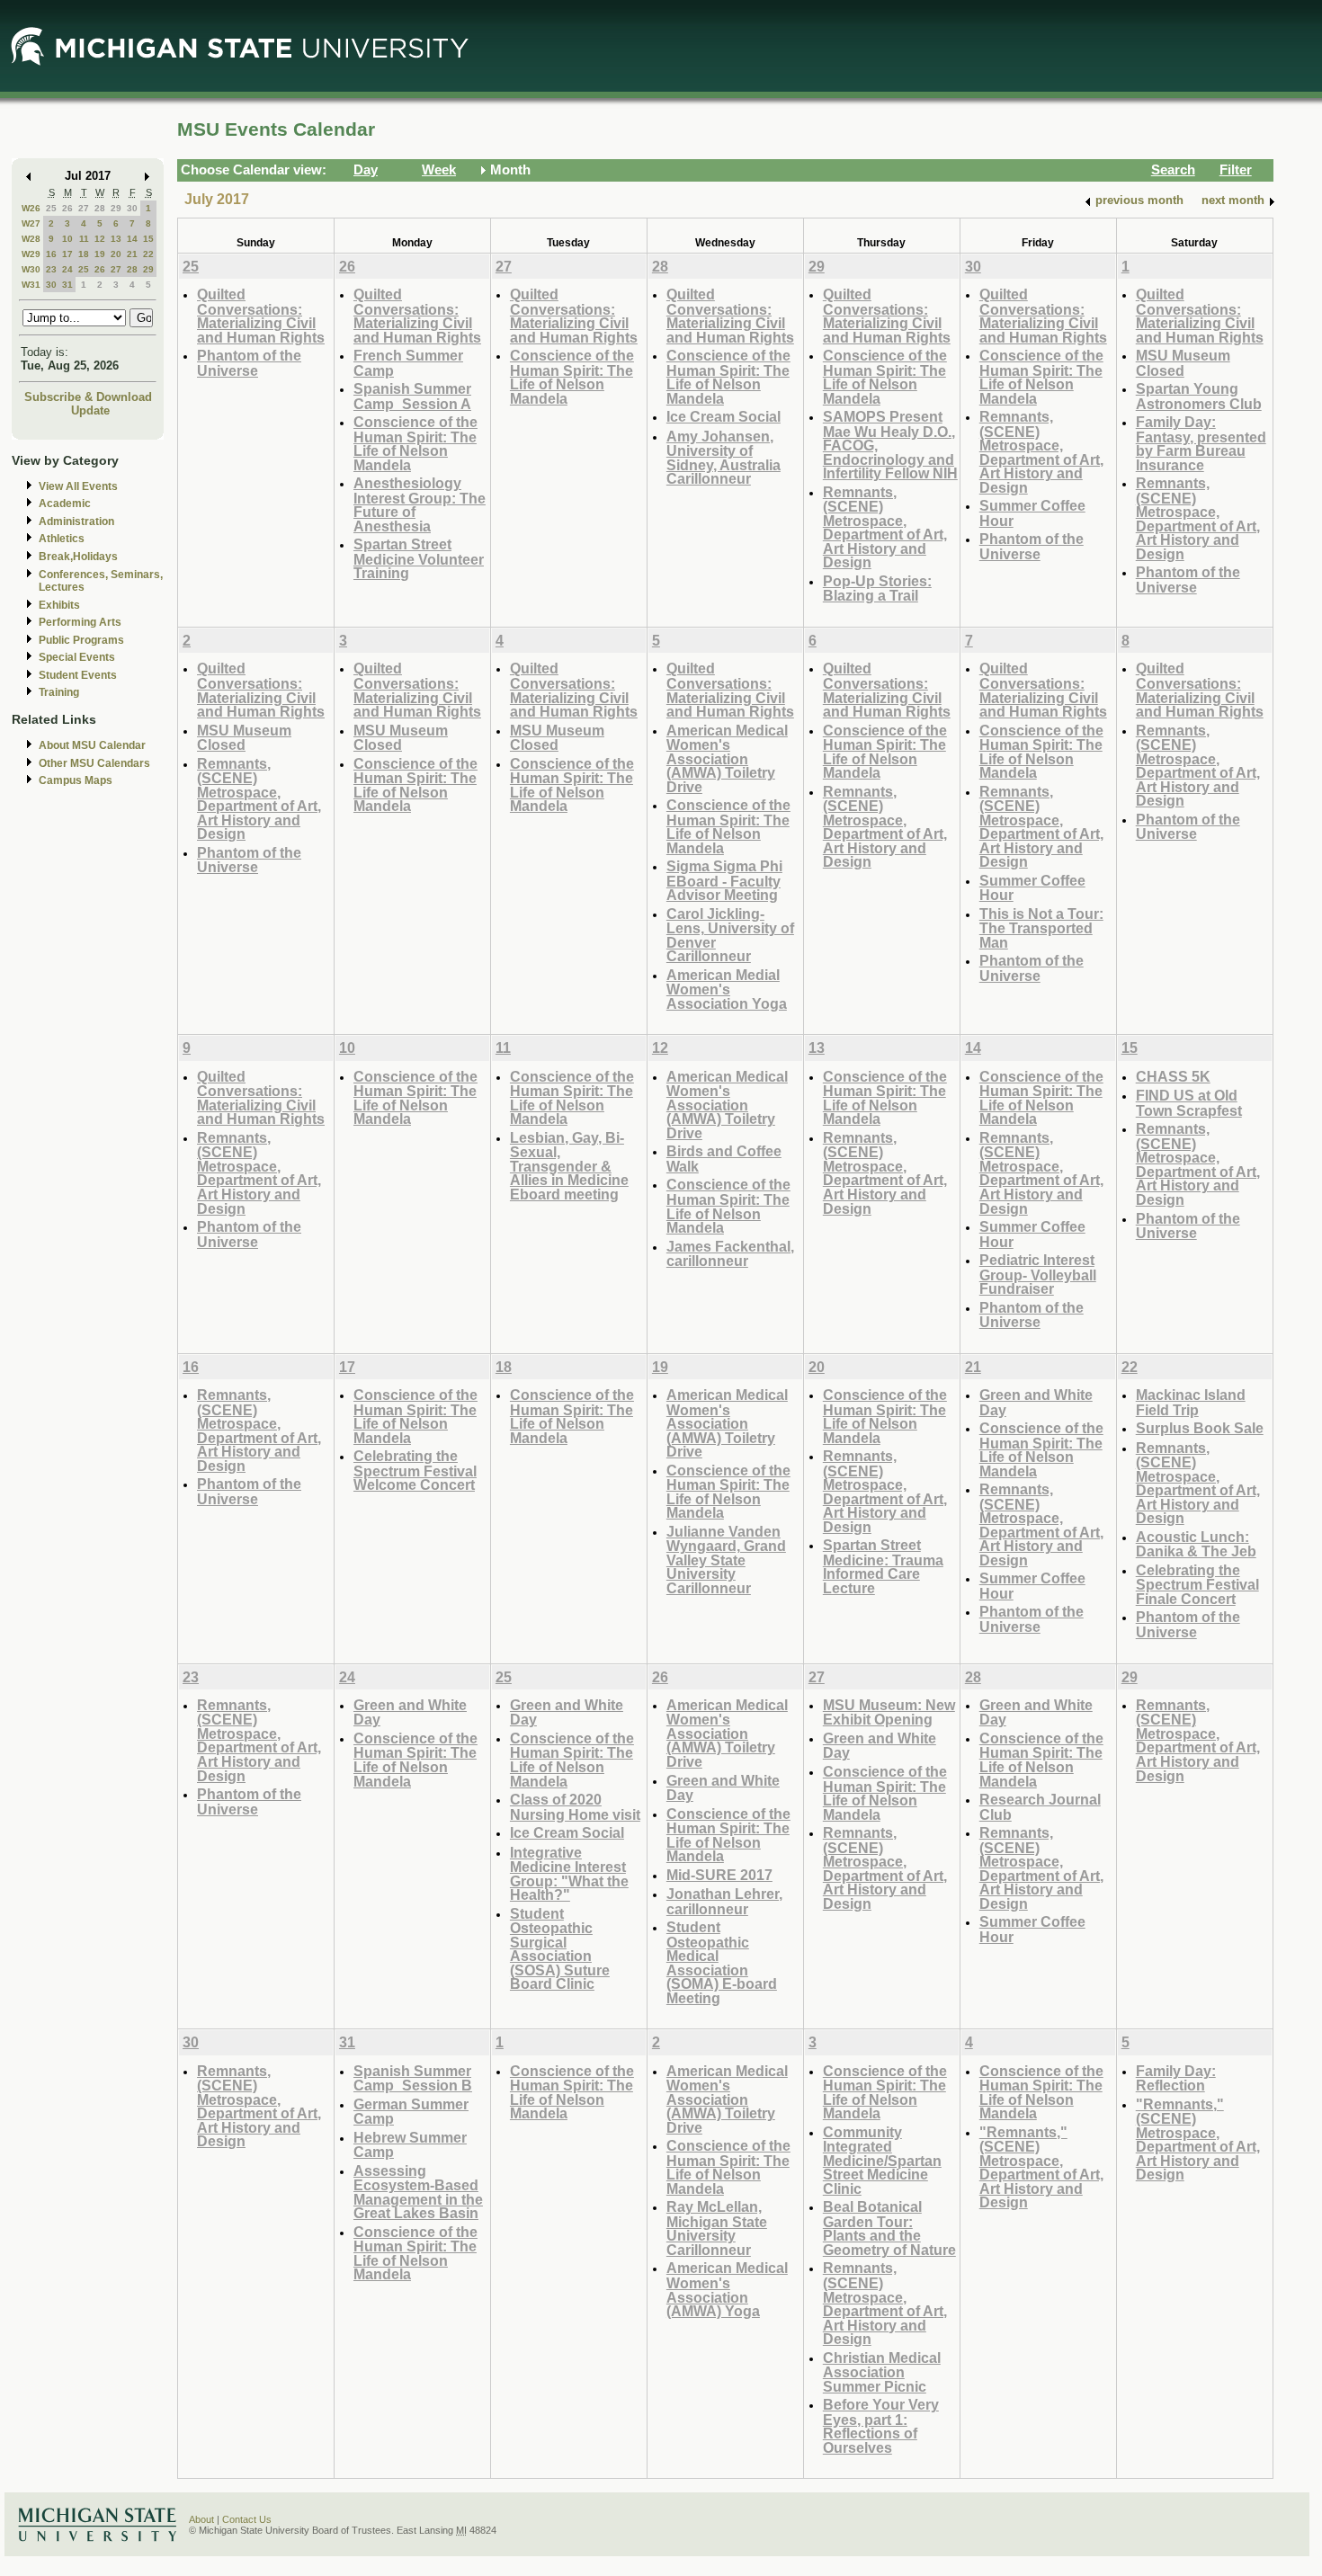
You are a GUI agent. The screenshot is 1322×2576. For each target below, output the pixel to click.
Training (59, 692)
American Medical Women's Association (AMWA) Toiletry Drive (727, 758)
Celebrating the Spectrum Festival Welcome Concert (415, 1470)
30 (132, 208)
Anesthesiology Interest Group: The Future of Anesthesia (420, 504)
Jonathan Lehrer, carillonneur (724, 1901)
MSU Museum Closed (1183, 363)
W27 (31, 223)
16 (51, 254)
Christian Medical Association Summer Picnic (882, 2372)
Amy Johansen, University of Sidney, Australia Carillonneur (724, 458)
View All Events (78, 486)
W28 (31, 239)
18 (84, 254)
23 (51, 269)
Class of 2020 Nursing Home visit (575, 1807)
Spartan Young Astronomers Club (1199, 396)
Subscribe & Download (88, 397)
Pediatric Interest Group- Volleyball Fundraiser (1038, 1274)
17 (67, 254)
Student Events (78, 675)
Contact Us (247, 2519)
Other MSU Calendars (94, 763)
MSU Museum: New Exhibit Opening (889, 1712)
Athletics (62, 539)
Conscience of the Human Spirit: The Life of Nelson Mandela (415, 443)
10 (67, 239)
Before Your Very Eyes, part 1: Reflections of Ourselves (881, 2426)
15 (148, 239)
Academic (65, 504)
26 (67, 208)
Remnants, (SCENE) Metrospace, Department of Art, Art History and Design (885, 527)
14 (132, 239)
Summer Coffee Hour (1032, 513)
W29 (31, 254)
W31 (31, 285)
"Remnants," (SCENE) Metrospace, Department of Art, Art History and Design (1041, 2167)
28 (100, 208)
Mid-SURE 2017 (719, 1875)
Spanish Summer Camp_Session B (413, 2078)
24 (67, 269)
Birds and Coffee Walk (724, 1159)
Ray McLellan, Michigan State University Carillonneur (717, 2228)
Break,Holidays (78, 557)
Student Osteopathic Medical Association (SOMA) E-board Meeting (722, 1962)
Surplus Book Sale (1200, 1428)
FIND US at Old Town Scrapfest (1189, 1103)
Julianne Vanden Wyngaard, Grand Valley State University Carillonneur (726, 1560)
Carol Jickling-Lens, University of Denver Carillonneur (730, 935)
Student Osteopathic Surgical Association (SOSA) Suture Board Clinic (560, 1949)
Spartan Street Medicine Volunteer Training (419, 558)
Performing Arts (80, 622)
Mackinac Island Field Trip (1191, 1402)
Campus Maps (76, 780)
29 (116, 208)
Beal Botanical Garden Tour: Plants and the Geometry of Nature (889, 2228)
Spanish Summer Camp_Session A (412, 396)
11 (84, 239)
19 (100, 254)
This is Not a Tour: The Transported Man (1041, 928)
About (201, 2519)
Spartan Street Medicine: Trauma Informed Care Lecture (883, 1566)
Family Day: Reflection (1176, 2078)
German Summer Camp (411, 2112)
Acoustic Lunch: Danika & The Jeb (1196, 1544)
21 (132, 254)
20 (116, 254)
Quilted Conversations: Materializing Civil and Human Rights (261, 316)
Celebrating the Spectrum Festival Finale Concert (1197, 1584)
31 (67, 285)
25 (51, 208)
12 (100, 239)
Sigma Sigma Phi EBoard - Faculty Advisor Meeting (724, 880)
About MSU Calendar (92, 745)
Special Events (77, 657)
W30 (31, 269)
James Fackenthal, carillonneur (730, 1254)
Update (90, 410)
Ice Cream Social (724, 416)
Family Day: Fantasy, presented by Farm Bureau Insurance (1201, 443)
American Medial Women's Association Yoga (727, 989)
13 (116, 239)
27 (84, 208)
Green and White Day (1036, 1402)
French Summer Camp (408, 363)
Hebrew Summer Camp (410, 2145)
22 (148, 254)
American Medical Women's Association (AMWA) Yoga (727, 2289)
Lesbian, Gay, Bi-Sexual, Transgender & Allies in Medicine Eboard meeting (569, 1166)
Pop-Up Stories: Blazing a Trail (877, 588)
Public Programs (81, 640)
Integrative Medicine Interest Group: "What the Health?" (569, 1874)
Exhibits (59, 605)
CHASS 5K (1173, 1076)
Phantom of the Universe (249, 363)
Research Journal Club (1040, 1807)
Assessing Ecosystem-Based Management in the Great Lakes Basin (418, 2192)
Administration (76, 521)
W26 (31, 208)
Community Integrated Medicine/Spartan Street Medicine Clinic (882, 2160)
